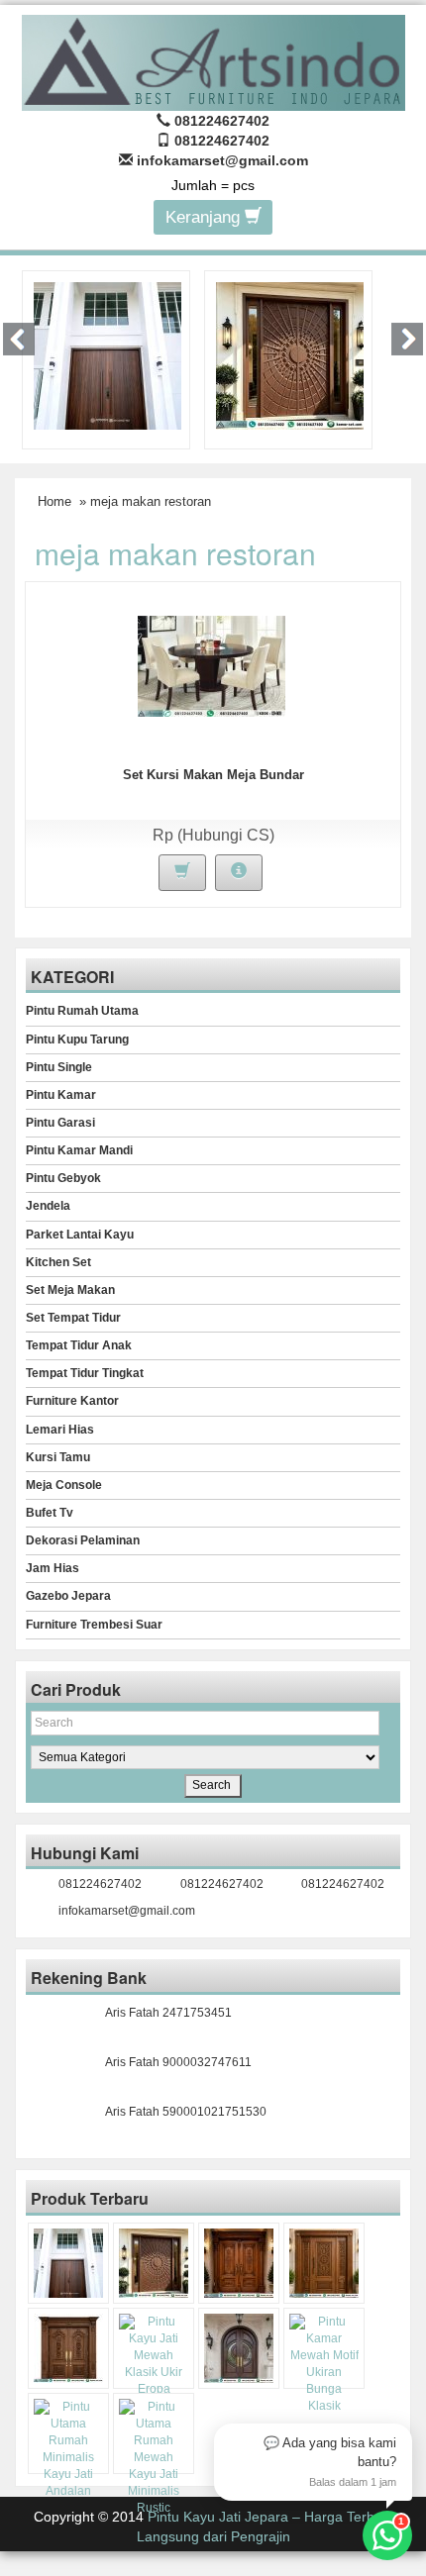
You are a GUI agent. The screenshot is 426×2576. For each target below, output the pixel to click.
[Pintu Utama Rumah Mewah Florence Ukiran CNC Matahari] (290, 354)
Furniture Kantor (72, 1401)
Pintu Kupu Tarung (77, 1040)
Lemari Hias (60, 1430)
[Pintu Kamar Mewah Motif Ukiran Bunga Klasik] (324, 2365)
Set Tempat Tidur (73, 1318)
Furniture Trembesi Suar (94, 1625)
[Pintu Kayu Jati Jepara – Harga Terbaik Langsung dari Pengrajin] (213, 60)
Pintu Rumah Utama (82, 1011)
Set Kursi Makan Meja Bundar (213, 775)
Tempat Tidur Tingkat (85, 1373)
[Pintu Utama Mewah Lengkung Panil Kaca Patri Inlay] (239, 2348)
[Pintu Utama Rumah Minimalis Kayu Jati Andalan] (68, 2450)
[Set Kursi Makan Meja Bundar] (212, 665)
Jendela (48, 1206)
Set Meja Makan (70, 1290)
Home (54, 501)
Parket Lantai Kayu (80, 1235)
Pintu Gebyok (63, 1178)
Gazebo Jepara (68, 1596)
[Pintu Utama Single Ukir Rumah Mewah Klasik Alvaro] (324, 2263)
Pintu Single (59, 1067)
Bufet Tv (50, 1513)
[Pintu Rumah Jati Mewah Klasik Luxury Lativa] (68, 2348)
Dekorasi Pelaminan (83, 1540)
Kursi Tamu (58, 1457)
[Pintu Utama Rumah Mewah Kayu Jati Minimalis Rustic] (154, 2458)
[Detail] (239, 873)
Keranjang (205, 217)
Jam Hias (53, 1568)
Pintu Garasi (60, 1123)
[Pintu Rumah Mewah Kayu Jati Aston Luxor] (239, 2263)
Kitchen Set (58, 1262)
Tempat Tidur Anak (79, 1345)
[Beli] (182, 873)
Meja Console (64, 1485)
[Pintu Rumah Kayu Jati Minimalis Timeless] (107, 354)
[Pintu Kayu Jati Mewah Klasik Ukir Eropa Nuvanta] (154, 2365)
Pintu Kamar (61, 1095)
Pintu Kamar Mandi (79, 1150)
